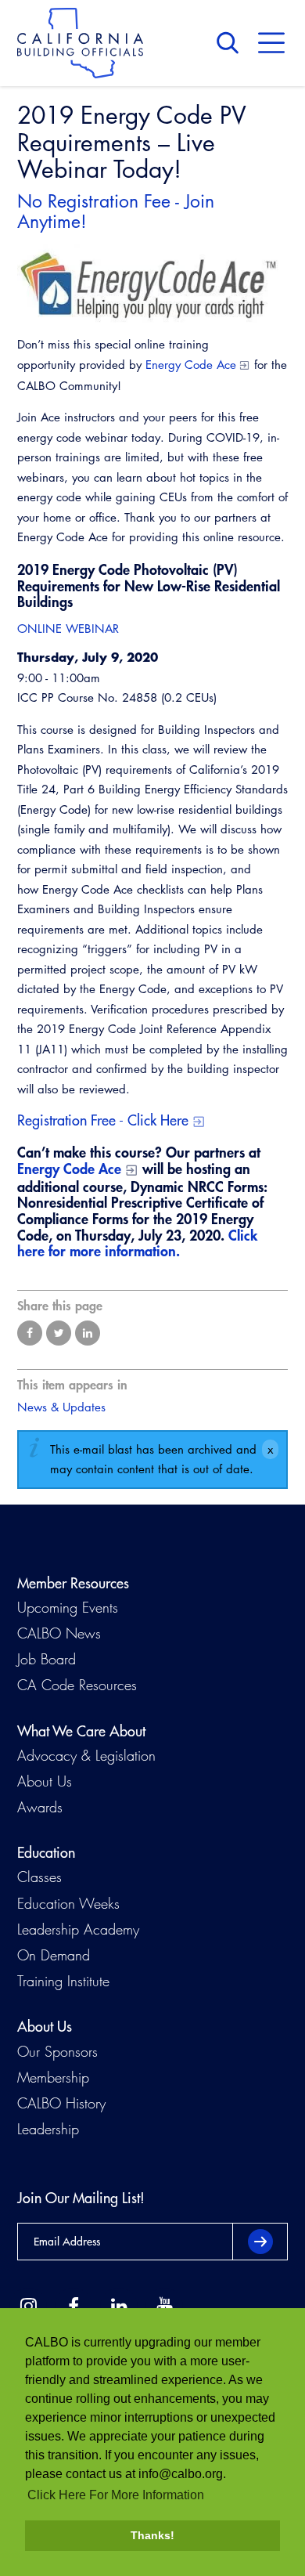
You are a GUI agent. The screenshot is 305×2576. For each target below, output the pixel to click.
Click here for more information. (137, 1243)
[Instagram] (28, 2307)
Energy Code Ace (191, 365)
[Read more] (152, 284)
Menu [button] (271, 43)
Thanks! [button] (152, 2535)
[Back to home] (80, 43)
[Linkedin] (119, 2307)
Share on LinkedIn (88, 1333)
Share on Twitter (59, 1333)
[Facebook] (74, 2307)
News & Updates (61, 1407)
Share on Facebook (30, 1333)
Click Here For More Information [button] (116, 2495)
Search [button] (231, 43)
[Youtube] (164, 2307)
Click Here (158, 1120)
